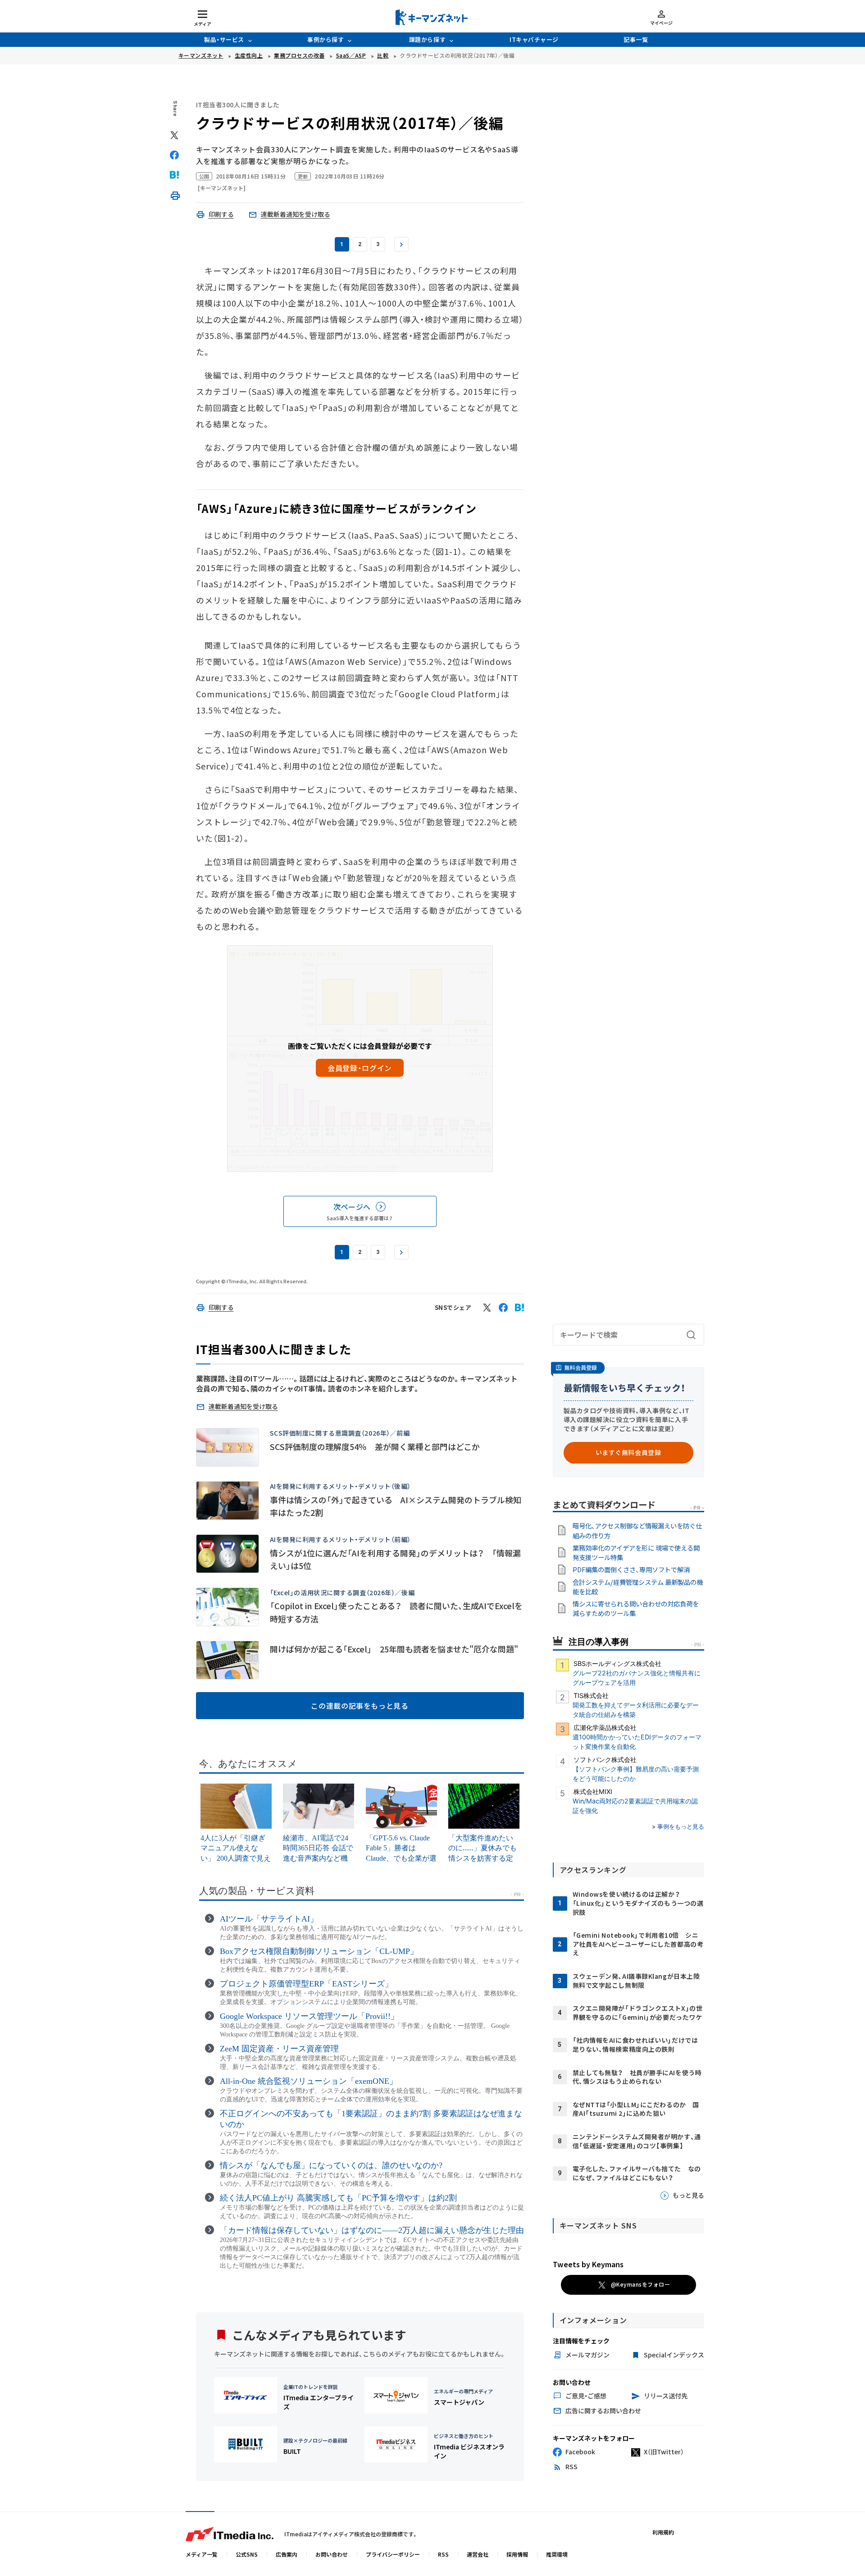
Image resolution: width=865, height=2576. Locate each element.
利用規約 (663, 2532)
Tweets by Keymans (588, 2264)
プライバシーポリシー (393, 2554)
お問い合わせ (332, 2554)
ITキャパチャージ (534, 39)
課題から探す (427, 39)
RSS (443, 2554)
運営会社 (478, 2554)
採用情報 (517, 2554)
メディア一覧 (202, 2554)
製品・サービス (224, 39)
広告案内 (287, 2554)
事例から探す (326, 39)
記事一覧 (636, 39)
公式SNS (247, 2554)
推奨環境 (557, 2554)
